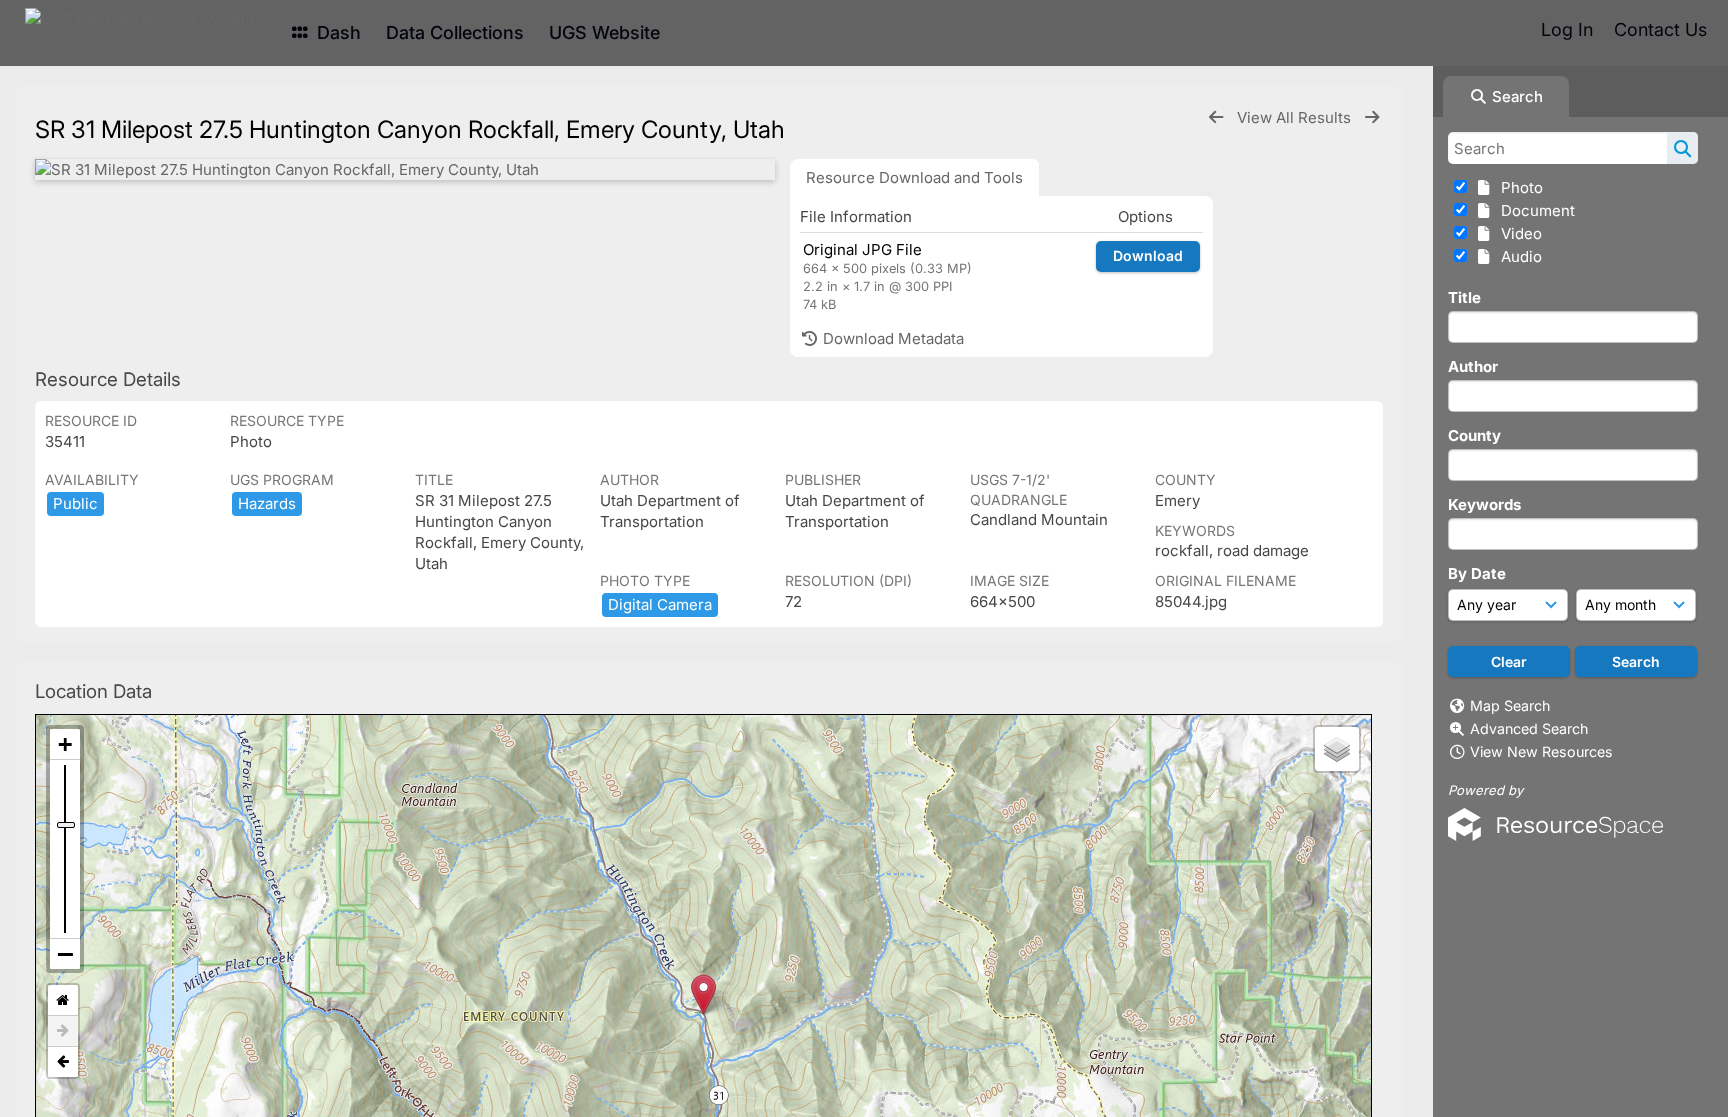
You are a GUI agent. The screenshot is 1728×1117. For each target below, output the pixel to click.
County (1474, 435)
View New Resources (1541, 751)
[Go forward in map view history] (63, 1031)
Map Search (1510, 705)
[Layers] (1337, 749)
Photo (1518, 187)
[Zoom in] (65, 744)
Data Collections (455, 32)
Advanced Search (1529, 728)
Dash (336, 32)
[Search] (1682, 148)
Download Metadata (891, 338)
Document (1534, 210)
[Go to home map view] (63, 1000)
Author (1473, 366)
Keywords (1484, 504)
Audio (1517, 256)
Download (1148, 255)
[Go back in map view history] (63, 1062)
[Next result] (1372, 117)
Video (1517, 233)
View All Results (1296, 117)
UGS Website (604, 32)
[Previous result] (1216, 117)
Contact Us (1660, 29)
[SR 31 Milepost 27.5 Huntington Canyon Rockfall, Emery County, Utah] (405, 169)
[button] (703, 994)
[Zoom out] (65, 954)
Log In (1567, 29)
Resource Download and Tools (914, 177)
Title (1464, 297)
